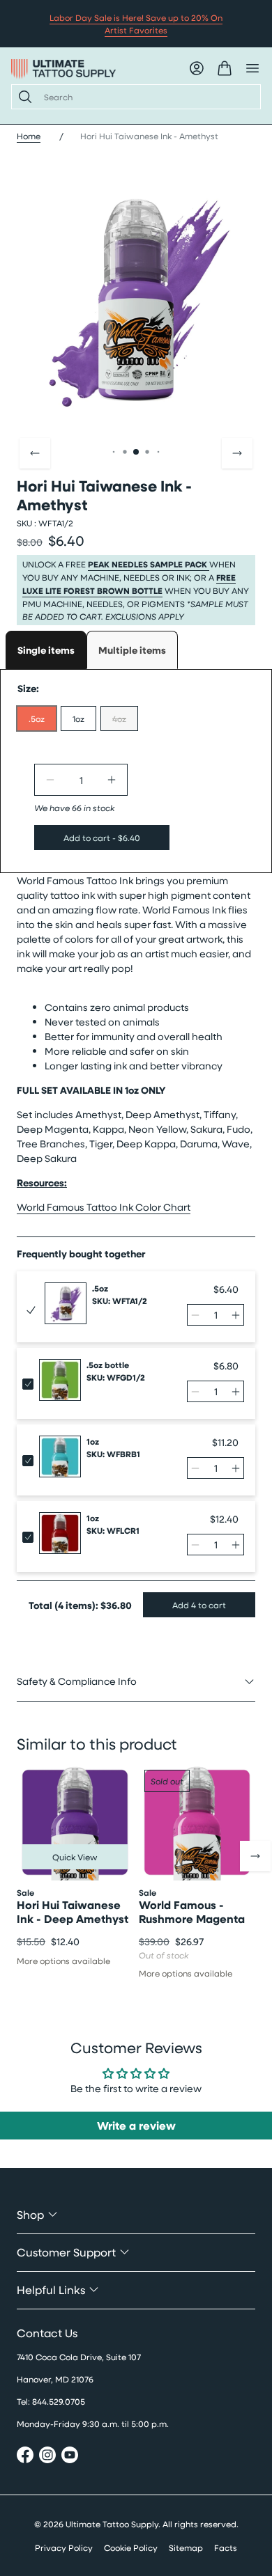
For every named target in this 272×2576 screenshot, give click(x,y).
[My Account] (197, 68)
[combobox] (146, 97)
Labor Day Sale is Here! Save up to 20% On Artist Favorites (136, 24)
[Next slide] (237, 453)
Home (29, 136)
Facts (226, 2547)
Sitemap (186, 2547)
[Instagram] (47, 2457)
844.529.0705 (59, 2401)
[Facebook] (25, 2457)
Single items (46, 650)
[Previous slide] (35, 453)
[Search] (22, 97)
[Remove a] (50, 780)
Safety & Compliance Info (77, 1681)
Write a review (136, 2126)
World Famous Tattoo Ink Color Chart (104, 1207)
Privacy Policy (64, 2547)
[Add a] (112, 780)
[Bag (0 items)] (225, 68)
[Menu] (252, 68)
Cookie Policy (131, 2547)
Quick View (75, 1857)
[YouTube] (70, 2457)
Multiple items (132, 650)
